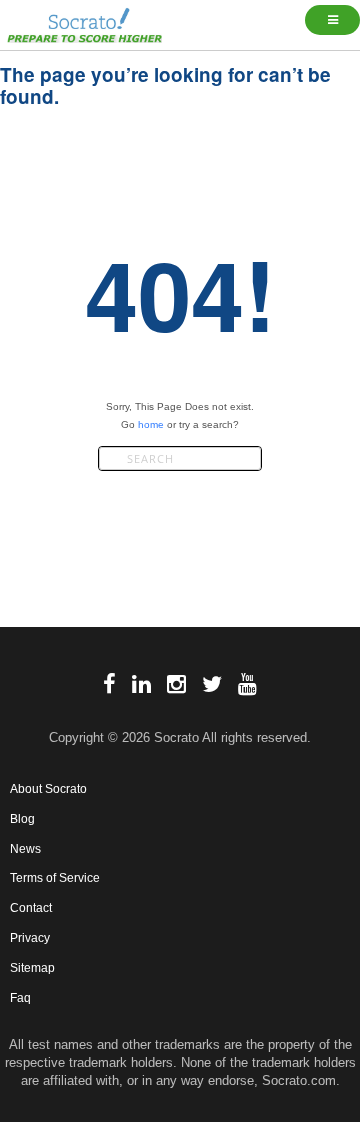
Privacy (30, 938)
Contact (31, 908)
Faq (20, 998)
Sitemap (32, 968)
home (151, 424)
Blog (22, 819)
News (25, 849)
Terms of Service (55, 878)
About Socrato (48, 789)
